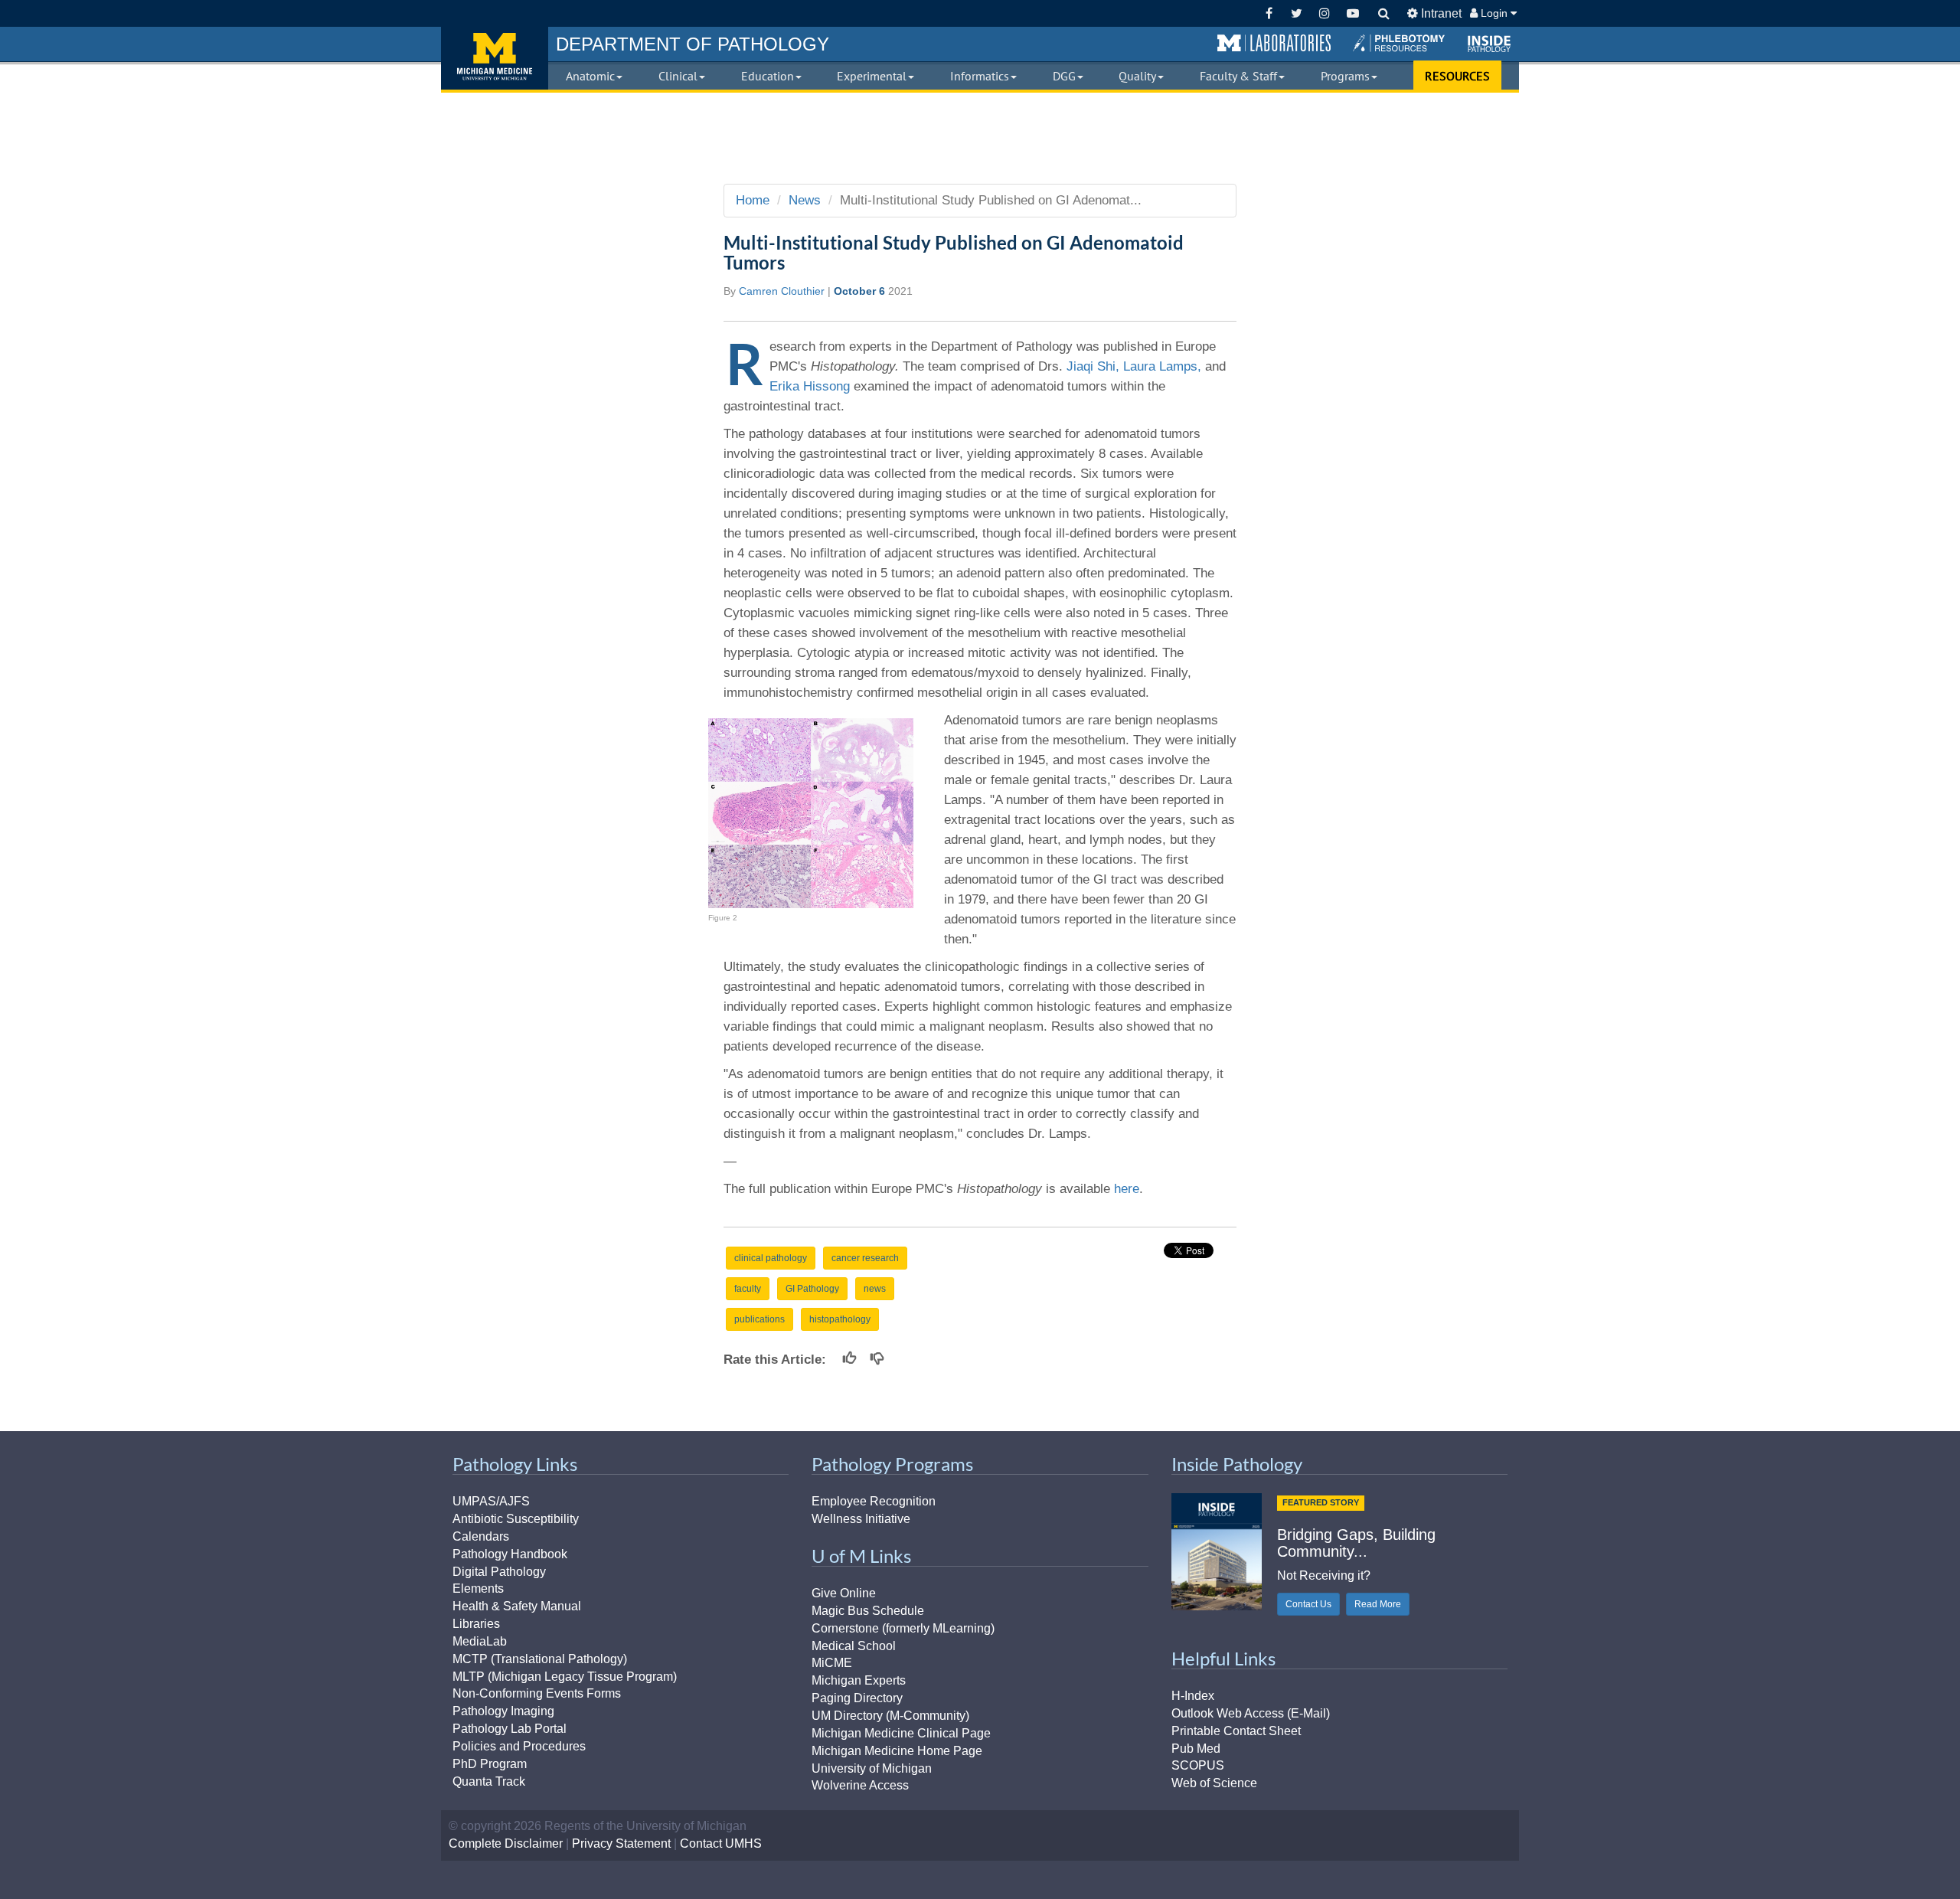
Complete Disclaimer (506, 1843)
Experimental (872, 76)
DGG (1064, 76)
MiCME (832, 1663)
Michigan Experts (859, 1680)
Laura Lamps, (1164, 366)
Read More (1378, 1604)
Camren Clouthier (782, 291)
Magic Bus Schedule (868, 1611)
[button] (1274, 44)
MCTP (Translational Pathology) (540, 1659)
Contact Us (1308, 1604)
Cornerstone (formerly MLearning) (903, 1628)
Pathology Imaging (503, 1711)
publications (759, 1319)
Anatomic (590, 76)
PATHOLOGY (693, 44)
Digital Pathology (499, 1572)
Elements (478, 1588)
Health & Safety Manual (517, 1606)
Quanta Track (489, 1781)
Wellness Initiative (861, 1519)
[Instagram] (1325, 13)
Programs (1345, 76)
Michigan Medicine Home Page (897, 1751)
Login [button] (1494, 13)
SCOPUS (1198, 1765)
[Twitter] (1297, 13)
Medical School (854, 1646)
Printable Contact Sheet (1236, 1731)
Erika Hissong (810, 386)
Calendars (481, 1536)
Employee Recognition (874, 1501)
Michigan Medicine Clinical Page (901, 1733)
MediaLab (480, 1641)
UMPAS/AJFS (491, 1501)
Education (768, 76)
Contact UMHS (721, 1843)
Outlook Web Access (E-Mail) (1251, 1713)
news (875, 1289)
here (1127, 1189)
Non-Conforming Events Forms (537, 1693)
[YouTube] (1352, 13)
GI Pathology (812, 1289)
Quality (1137, 76)
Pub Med (1196, 1749)
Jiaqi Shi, (1093, 366)
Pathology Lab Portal (510, 1729)
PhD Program (490, 1764)
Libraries (476, 1624)
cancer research (865, 1258)
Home (753, 200)
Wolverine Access (860, 1785)
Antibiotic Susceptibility (516, 1519)
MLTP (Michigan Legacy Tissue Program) (565, 1677)
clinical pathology (771, 1258)
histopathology (840, 1319)
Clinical (678, 76)
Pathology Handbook (510, 1554)
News (805, 200)
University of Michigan (872, 1768)
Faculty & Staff (1238, 76)
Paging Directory (857, 1698)
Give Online (844, 1593)
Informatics (980, 76)
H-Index (1193, 1696)
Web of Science (1214, 1783)
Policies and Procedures (519, 1746)
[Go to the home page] (495, 58)
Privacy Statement (621, 1843)
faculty (748, 1289)
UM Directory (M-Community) (890, 1716)
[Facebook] (1269, 13)
